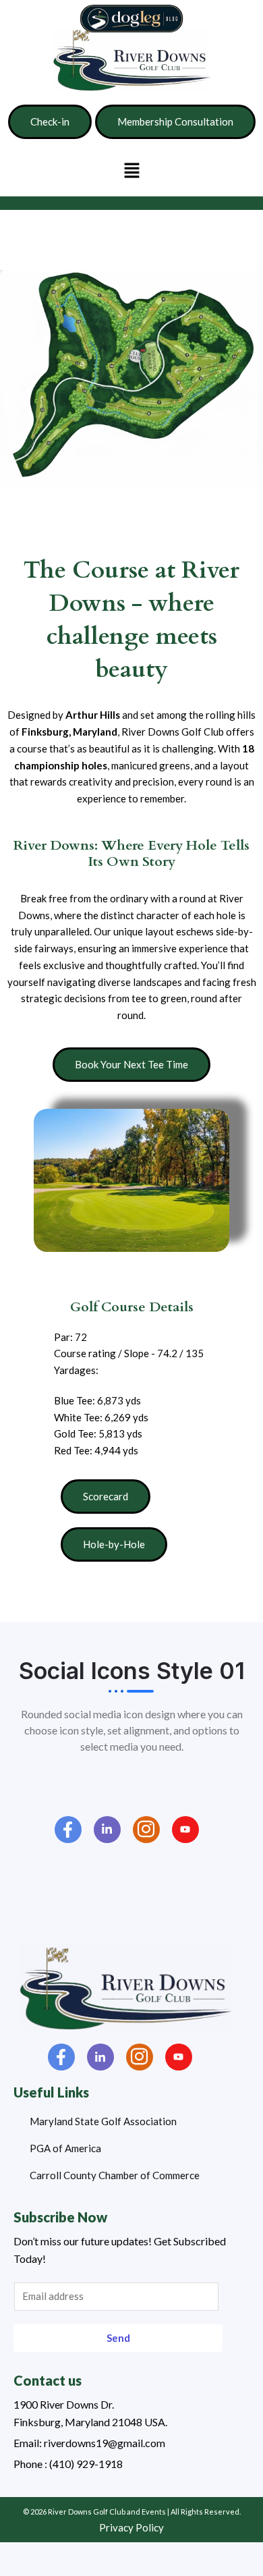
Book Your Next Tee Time (131, 1064)
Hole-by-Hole (114, 1544)
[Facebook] (68, 1830)
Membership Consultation (175, 121)
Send (118, 2338)
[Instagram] (146, 1830)
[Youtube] (185, 1830)
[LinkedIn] (107, 1830)
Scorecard (106, 1496)
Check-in (50, 121)
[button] (131, 170)
